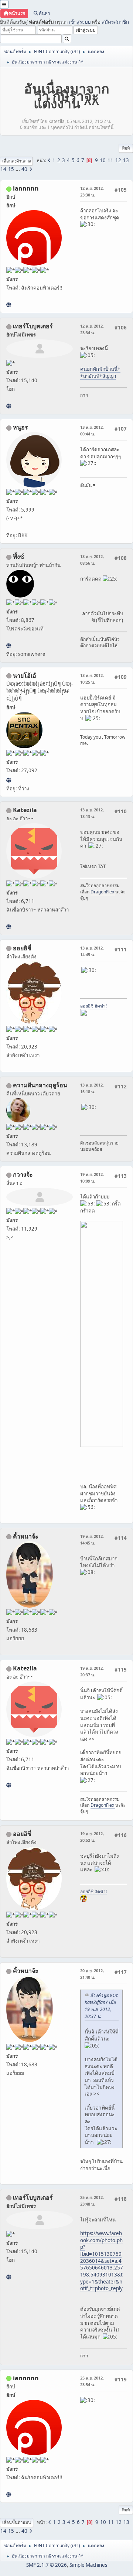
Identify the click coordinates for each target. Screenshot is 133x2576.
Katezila (25, 810)
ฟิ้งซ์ (18, 557)
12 (118, 160)
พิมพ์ (126, 148)
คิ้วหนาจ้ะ (26, 1536)
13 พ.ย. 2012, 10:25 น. (92, 679)
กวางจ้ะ (23, 1174)
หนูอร (21, 427)
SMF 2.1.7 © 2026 (47, 2565)
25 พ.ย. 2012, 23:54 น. (92, 2381)
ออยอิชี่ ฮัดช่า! (93, 1006)
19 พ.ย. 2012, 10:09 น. (92, 1178)
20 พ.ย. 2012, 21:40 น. (92, 1974)
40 (24, 169)
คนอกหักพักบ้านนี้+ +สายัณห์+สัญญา (100, 372)
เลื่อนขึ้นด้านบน (17, 2522)
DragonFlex (103, 892)
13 (126, 160)
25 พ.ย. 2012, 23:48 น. (92, 2201)
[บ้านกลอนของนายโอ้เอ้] (9, 780)
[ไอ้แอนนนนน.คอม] (9, 305)
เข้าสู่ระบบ (80, 22)
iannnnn (26, 188)
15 (11, 169)
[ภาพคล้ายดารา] (9, 406)
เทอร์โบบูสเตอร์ (33, 326)
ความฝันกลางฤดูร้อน (40, 1085)
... (18, 169)
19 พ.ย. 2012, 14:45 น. (92, 1540)
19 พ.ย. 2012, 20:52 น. (92, 1837)
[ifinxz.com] (9, 646)
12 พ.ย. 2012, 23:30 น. (92, 191)
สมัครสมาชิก (115, 22)
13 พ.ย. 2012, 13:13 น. (92, 813)
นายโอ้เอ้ (25, 675)
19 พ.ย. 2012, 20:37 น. (92, 1671)
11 (110, 160)
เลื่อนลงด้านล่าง (16, 161)
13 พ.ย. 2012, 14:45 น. (92, 951)
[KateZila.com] (9, 927)
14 (3, 169)
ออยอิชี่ (22, 948)
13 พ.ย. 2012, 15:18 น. (92, 1088)
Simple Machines (88, 2565)
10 (103, 160)
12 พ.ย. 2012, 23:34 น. (92, 329)
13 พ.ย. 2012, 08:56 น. (92, 560)
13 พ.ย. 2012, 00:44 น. (92, 430)
